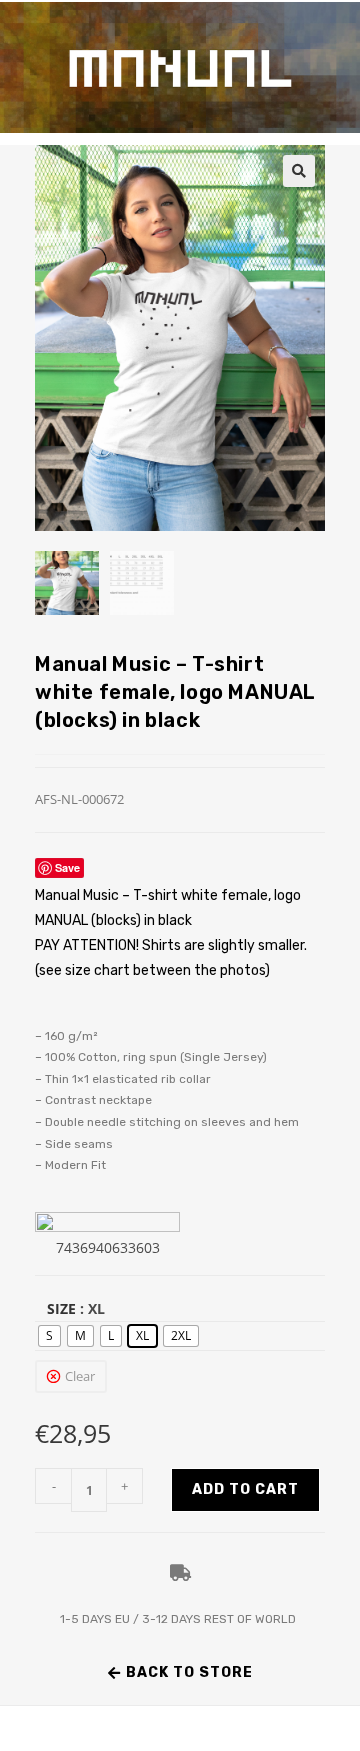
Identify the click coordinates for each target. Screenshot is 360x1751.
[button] (299, 171)
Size (61, 1308)
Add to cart (245, 1489)
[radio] (49, 1336)
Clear (80, 1376)
